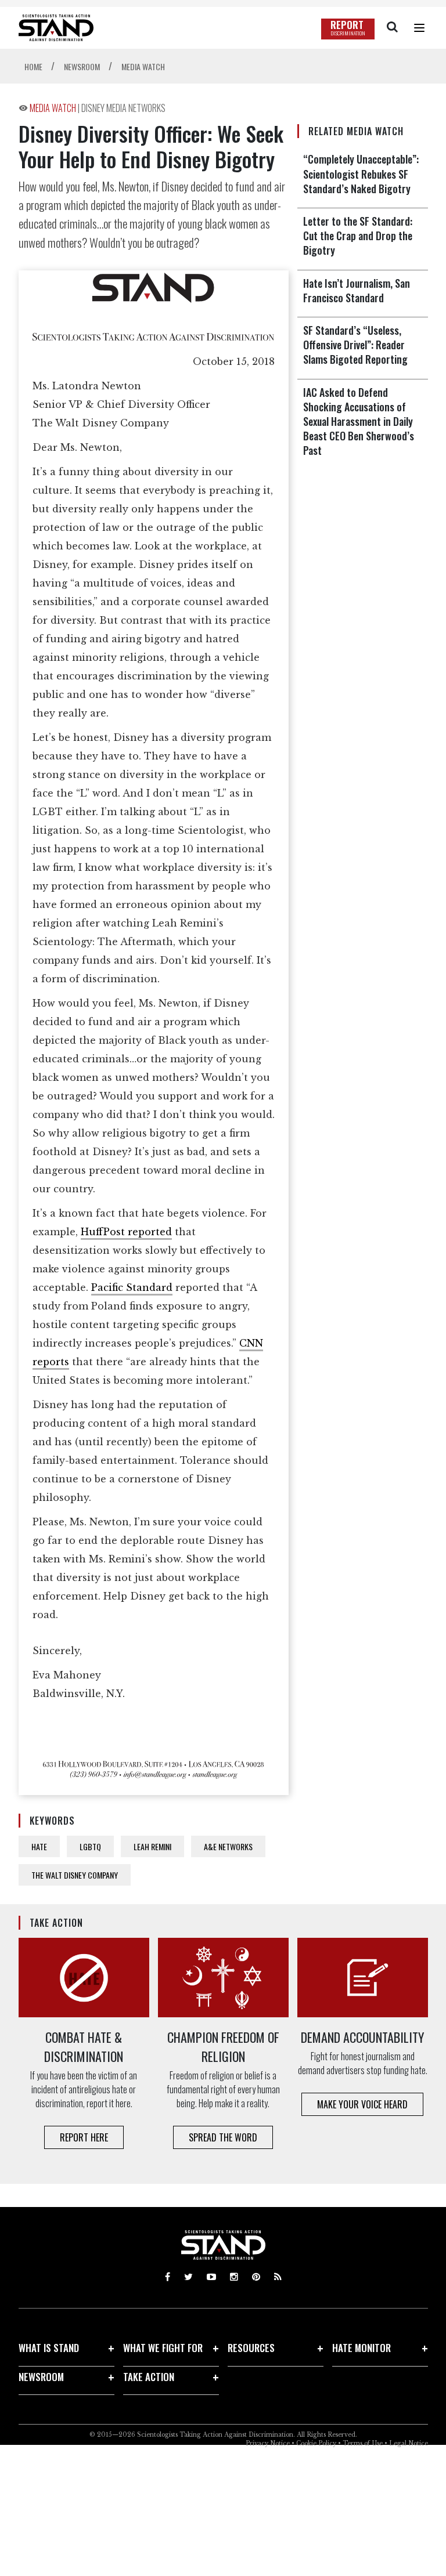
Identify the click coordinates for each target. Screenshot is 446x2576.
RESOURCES (251, 2348)
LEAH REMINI (152, 1846)
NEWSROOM (41, 2377)
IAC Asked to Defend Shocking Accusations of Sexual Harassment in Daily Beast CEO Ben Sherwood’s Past (359, 422)
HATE (39, 1846)
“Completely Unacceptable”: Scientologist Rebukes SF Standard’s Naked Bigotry (361, 173)
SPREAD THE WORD (223, 2137)
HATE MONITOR (362, 2348)
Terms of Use (363, 2443)
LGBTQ (90, 1846)
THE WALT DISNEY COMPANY (75, 1875)
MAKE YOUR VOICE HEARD (362, 2104)
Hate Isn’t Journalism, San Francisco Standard (357, 290)
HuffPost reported (126, 1232)
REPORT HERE (84, 2137)
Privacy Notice (268, 2443)
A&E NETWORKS (228, 1846)
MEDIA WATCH (54, 108)
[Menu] (419, 28)
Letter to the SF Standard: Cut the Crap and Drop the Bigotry (358, 236)
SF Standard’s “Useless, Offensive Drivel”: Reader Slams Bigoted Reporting (355, 345)
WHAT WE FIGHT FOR (163, 2348)
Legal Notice (409, 2443)
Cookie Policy (316, 2443)
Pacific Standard (132, 1287)
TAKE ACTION (149, 2377)
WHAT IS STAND (49, 2348)
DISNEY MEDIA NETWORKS (123, 108)
